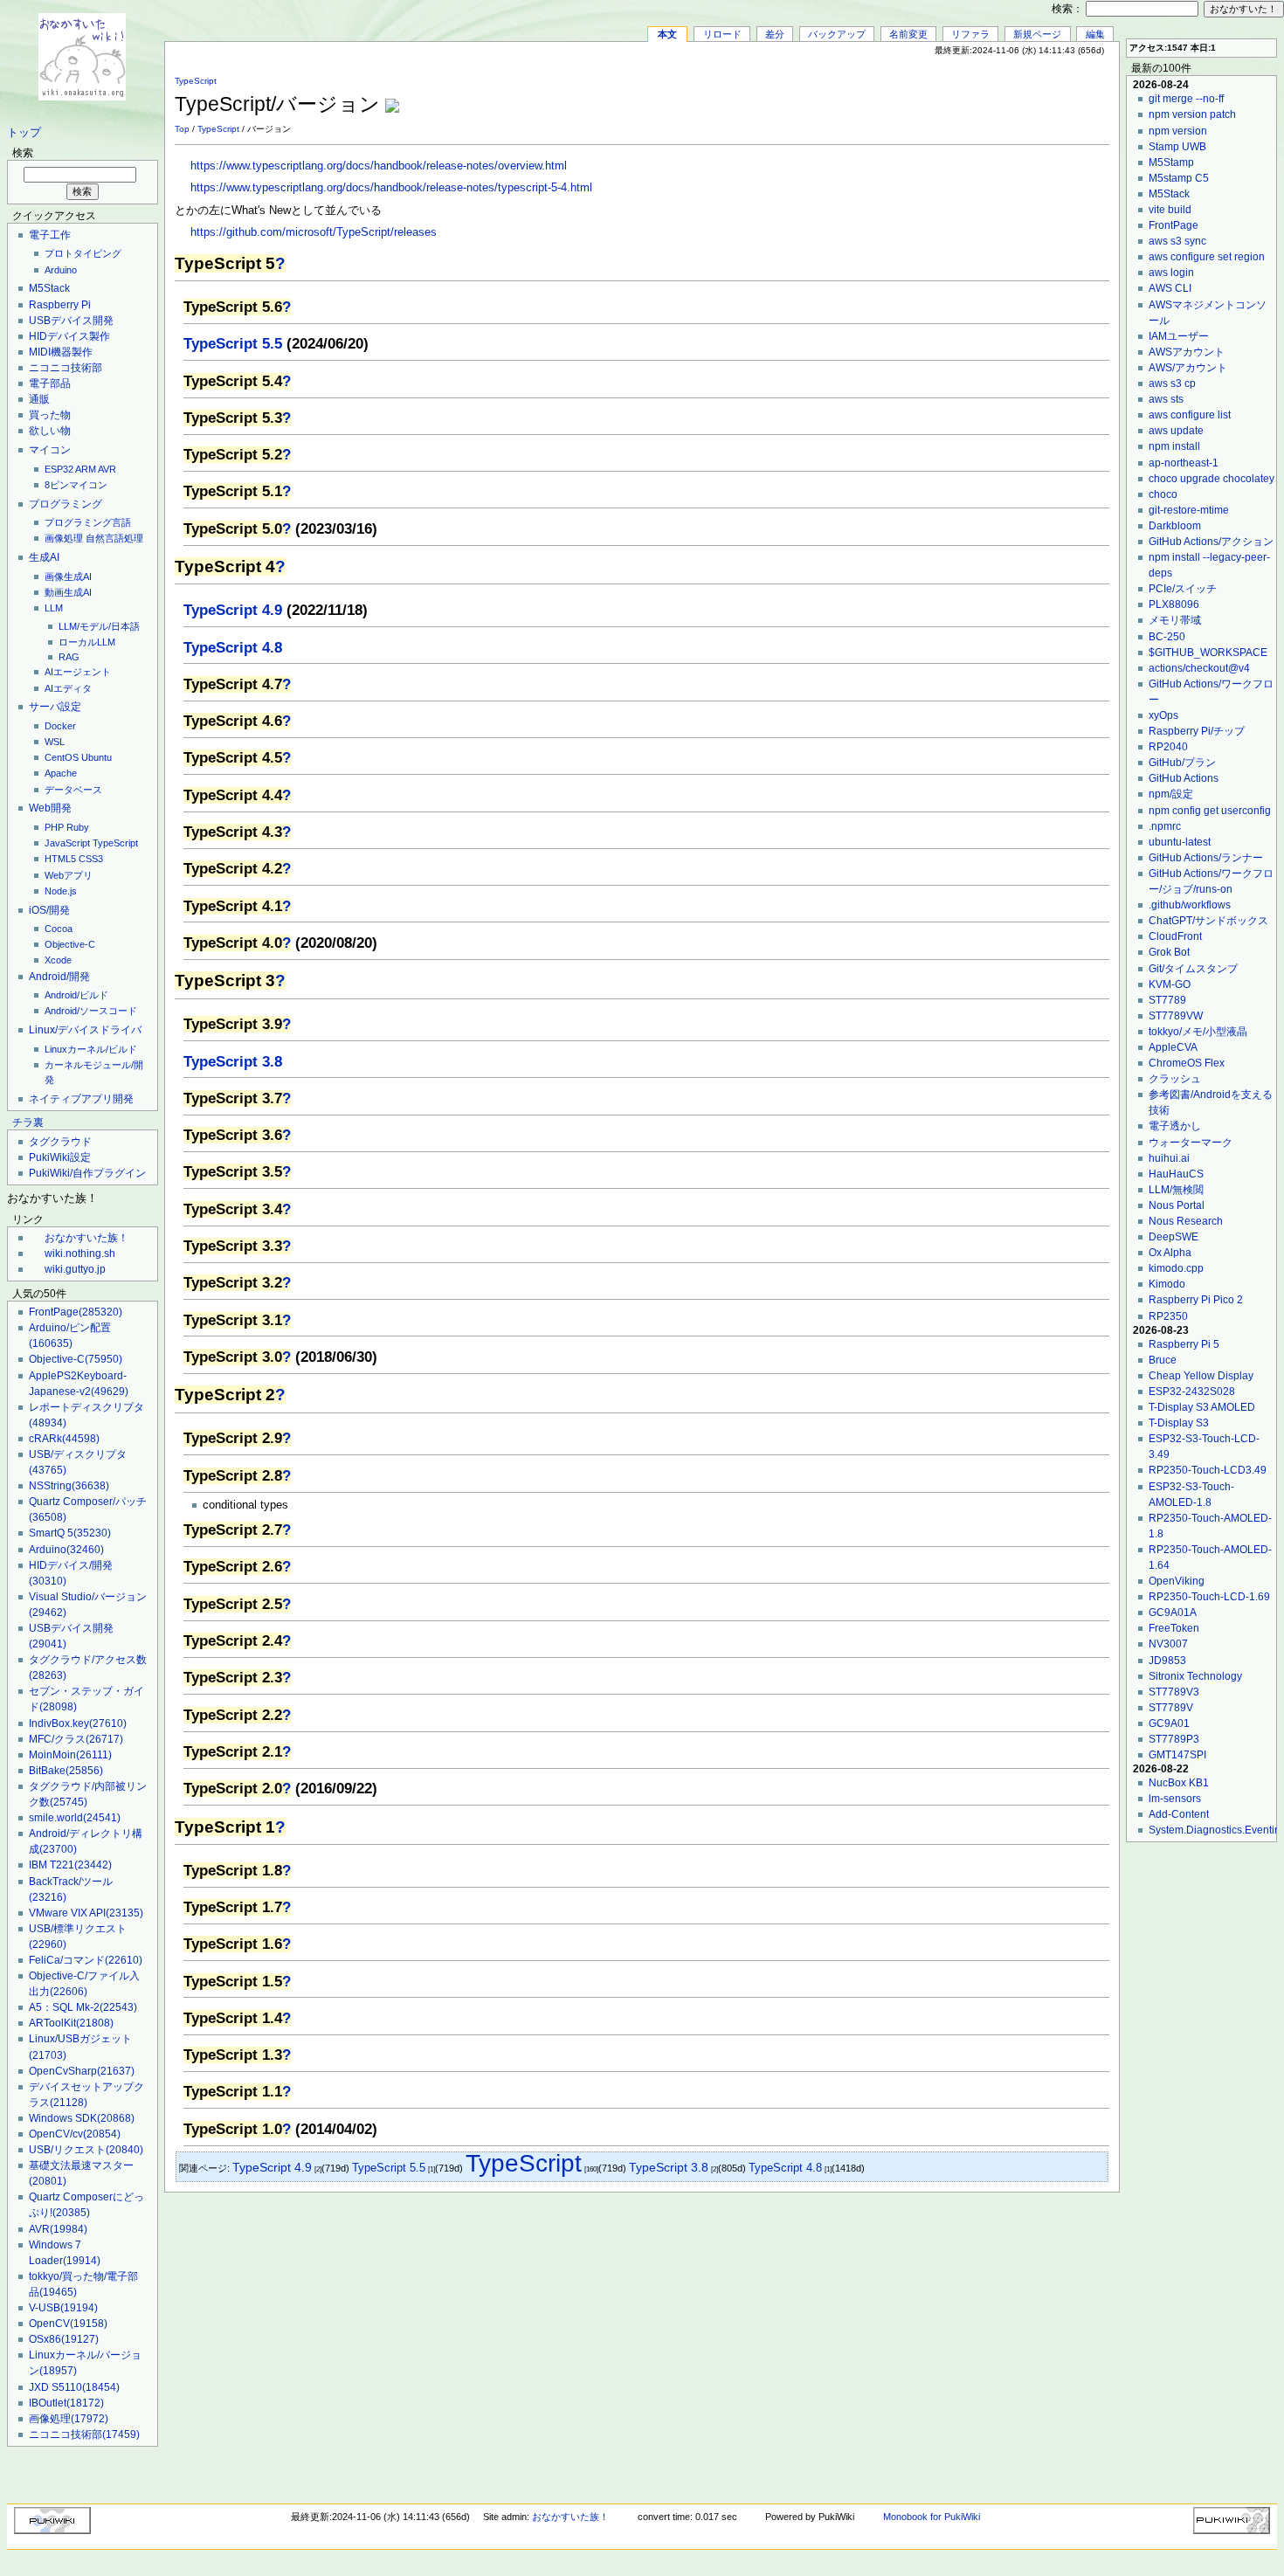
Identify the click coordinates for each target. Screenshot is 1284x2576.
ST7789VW (1176, 1016)
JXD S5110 (74, 2387)
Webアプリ (69, 875)
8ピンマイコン (76, 485)
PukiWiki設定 (60, 1157)
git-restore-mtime (1189, 510)
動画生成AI (68, 592)
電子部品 (50, 383)
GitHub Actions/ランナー (1206, 858)
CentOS (62, 757)
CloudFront (1175, 936)
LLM (54, 608)
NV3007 (1168, 1644)
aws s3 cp (1172, 383)
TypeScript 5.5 (233, 344)
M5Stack (49, 288)
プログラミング (66, 504)
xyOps (1163, 715)
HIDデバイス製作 (69, 336)
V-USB (63, 2308)
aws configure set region (1207, 257)
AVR (107, 469)
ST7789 (1167, 1000)
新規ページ (1037, 34)
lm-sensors (1175, 1799)
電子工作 (50, 235)
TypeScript (115, 843)
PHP (54, 827)
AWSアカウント (1187, 352)
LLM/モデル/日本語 (99, 626)
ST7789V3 (1174, 1692)
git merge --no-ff (1186, 99)
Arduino (61, 270)
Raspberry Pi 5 (1184, 1344)
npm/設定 (1171, 794)
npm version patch (1192, 114)
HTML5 (60, 859)
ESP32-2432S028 (1192, 1392)
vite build (1170, 210)
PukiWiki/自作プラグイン (87, 1173)
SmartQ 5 (70, 1533)
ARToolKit (71, 2023)
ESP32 (59, 469)
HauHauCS (1176, 1174)
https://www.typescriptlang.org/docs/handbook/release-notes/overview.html (379, 166)
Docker (60, 726)
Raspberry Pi (60, 305)
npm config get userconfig (1210, 811)
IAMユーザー (1179, 336)
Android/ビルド (76, 995)
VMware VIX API (86, 1913)
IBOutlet (66, 2403)
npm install (1174, 446)
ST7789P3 (1174, 1739)
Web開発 (50, 808)
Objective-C (70, 944)
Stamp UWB (1177, 147)
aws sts (1166, 399)
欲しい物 (50, 431)
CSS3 (91, 859)
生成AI (44, 557)
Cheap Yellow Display (1201, 1376)
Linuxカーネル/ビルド (91, 1049)
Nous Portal (1177, 1205)
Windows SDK (82, 2118)
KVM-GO (1170, 984)
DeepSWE (1174, 1237)
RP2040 (1168, 747)
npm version (1178, 131)
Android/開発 (59, 977)
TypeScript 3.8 (233, 1062)
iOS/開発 (49, 910)
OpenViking (1177, 1581)
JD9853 (1167, 1661)
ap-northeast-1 (1184, 463)
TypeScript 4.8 (233, 648)
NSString (69, 1486)
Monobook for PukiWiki (932, 2517)
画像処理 (64, 538)
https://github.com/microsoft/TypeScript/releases (314, 232)
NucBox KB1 (1179, 1783)
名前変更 (908, 34)
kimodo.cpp (1176, 1268)
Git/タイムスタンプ (1193, 969)
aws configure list (1190, 415)
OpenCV (68, 2324)
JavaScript (67, 843)
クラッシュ (1175, 1079)
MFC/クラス (76, 1739)
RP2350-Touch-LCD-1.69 (1209, 1597)
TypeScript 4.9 (233, 610)
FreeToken (1174, 1628)
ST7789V (1171, 1708)
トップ (24, 133)
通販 (39, 399)
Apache (61, 773)
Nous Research (1186, 1221)
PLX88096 (1174, 604)
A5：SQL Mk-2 (83, 2007)
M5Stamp (1171, 162)
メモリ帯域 (1175, 620)
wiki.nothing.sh (80, 1253)
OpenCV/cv (75, 2134)
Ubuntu (97, 757)
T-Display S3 (1179, 1423)
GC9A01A (1173, 1613)
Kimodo (1167, 1284)
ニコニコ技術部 (66, 368)
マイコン (50, 450)
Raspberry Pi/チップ (1197, 731)
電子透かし (1175, 1126)
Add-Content (1179, 1814)
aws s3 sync (1177, 241)
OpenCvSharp (82, 2071)
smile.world (75, 1818)
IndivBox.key (78, 1723)
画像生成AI (68, 577)
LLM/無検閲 (1176, 1190)
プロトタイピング (83, 253)
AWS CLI (1170, 288)
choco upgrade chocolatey (1212, 479)
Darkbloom (1175, 526)
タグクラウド (60, 1142)
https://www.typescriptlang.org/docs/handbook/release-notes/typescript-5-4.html (391, 188)
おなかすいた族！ (86, 1238)
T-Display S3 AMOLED (1202, 1407)
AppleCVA (1173, 1047)
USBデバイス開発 (71, 321)
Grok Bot (1169, 952)
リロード (722, 34)
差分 (775, 34)
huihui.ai (1169, 1158)
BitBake (66, 1771)
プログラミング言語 (88, 522)
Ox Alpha (1170, 1253)
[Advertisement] (905, 95)
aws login (1171, 273)
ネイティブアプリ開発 (81, 1099)
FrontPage (76, 1312)
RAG (69, 657)
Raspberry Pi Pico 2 (1196, 1300)
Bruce (1163, 1360)
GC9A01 (1169, 1723)
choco (1163, 494)
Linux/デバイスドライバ (85, 1030)
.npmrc (1165, 826)
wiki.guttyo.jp (75, 1269)
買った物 (50, 415)
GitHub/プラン (1182, 763)
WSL (55, 742)
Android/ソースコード (91, 1011)
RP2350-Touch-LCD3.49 (1208, 1470)
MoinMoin (70, 1755)
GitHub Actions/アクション (1211, 542)
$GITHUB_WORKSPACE (1208, 653)
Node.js (61, 891)
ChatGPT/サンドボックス (1208, 921)
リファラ (970, 34)
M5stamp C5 (1179, 178)
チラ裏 (28, 1122)
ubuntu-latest (1180, 842)
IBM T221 (70, 1865)
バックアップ (837, 34)
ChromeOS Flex (1187, 1063)
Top (182, 129)
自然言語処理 (114, 538)
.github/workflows (1190, 905)
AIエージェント (78, 672)
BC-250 (1167, 637)
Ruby (78, 827)
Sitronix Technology (1195, 1676)
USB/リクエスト (86, 2150)
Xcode (58, 960)
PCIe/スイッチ (1183, 589)
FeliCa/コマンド (86, 1960)
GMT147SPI (1177, 1755)
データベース (73, 790)
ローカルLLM (87, 642)
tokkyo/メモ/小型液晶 (1198, 1032)
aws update (1176, 431)
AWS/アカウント (1188, 368)
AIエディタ (68, 688)
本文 (667, 34)
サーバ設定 (55, 707)
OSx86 (64, 2339)
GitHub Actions (1184, 778)
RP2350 (1168, 1316)
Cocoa (59, 929)
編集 (1095, 34)
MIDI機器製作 (61, 352)
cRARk (64, 1439)
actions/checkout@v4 (1199, 668)
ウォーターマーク (1191, 1143)
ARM (86, 469)
